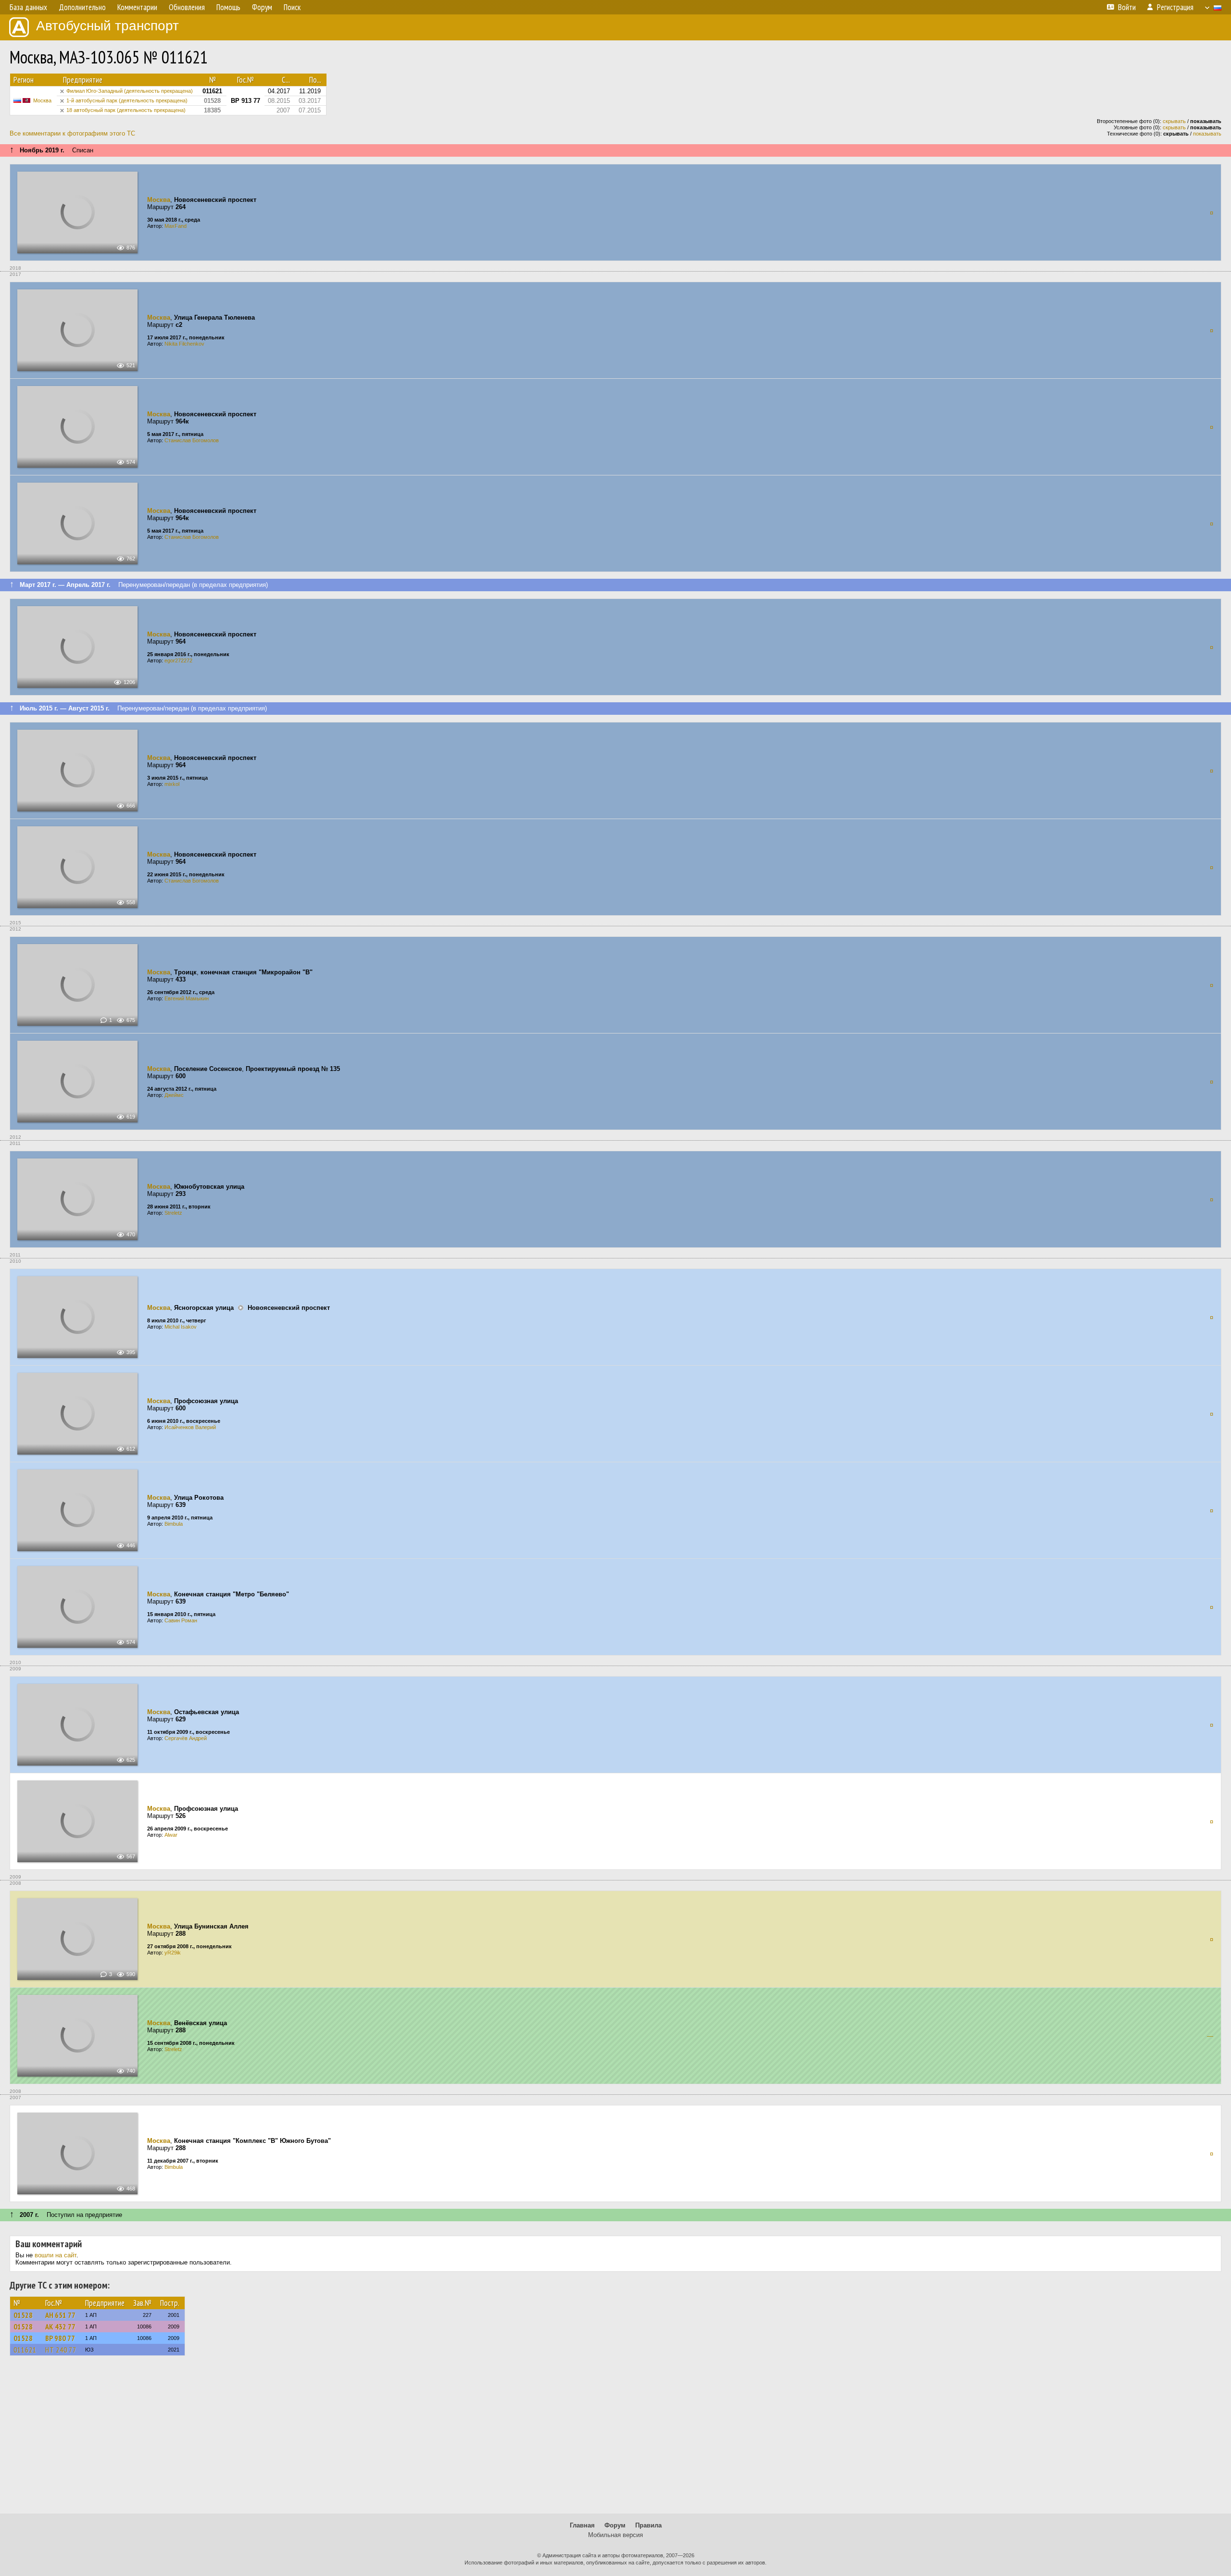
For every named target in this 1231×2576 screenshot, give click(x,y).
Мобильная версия (615, 2535)
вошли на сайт (56, 2255)
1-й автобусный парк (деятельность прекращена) (127, 100)
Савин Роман (181, 1620)
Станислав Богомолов (192, 440)
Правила (648, 2525)
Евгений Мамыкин (187, 998)
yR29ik (173, 1953)
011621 (25, 2350)
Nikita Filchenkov (184, 344)
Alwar (171, 1835)
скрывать (1174, 121)
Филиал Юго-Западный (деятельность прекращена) (130, 91)
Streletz (173, 1213)
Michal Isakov (181, 1327)
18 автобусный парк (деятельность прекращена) (126, 110)
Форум (615, 2525)
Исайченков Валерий (190, 1427)
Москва (42, 100)
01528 (23, 2315)
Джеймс (174, 1095)
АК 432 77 (60, 2327)
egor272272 (178, 660)
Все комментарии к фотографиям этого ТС (72, 133)
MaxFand (176, 226)
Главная (582, 2525)
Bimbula (174, 1524)
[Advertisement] (615, 2439)
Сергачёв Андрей (186, 1738)
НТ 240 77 (61, 2350)
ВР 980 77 (60, 2338)
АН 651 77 (60, 2315)
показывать (1207, 134)
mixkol (172, 784)
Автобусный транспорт (107, 26)
